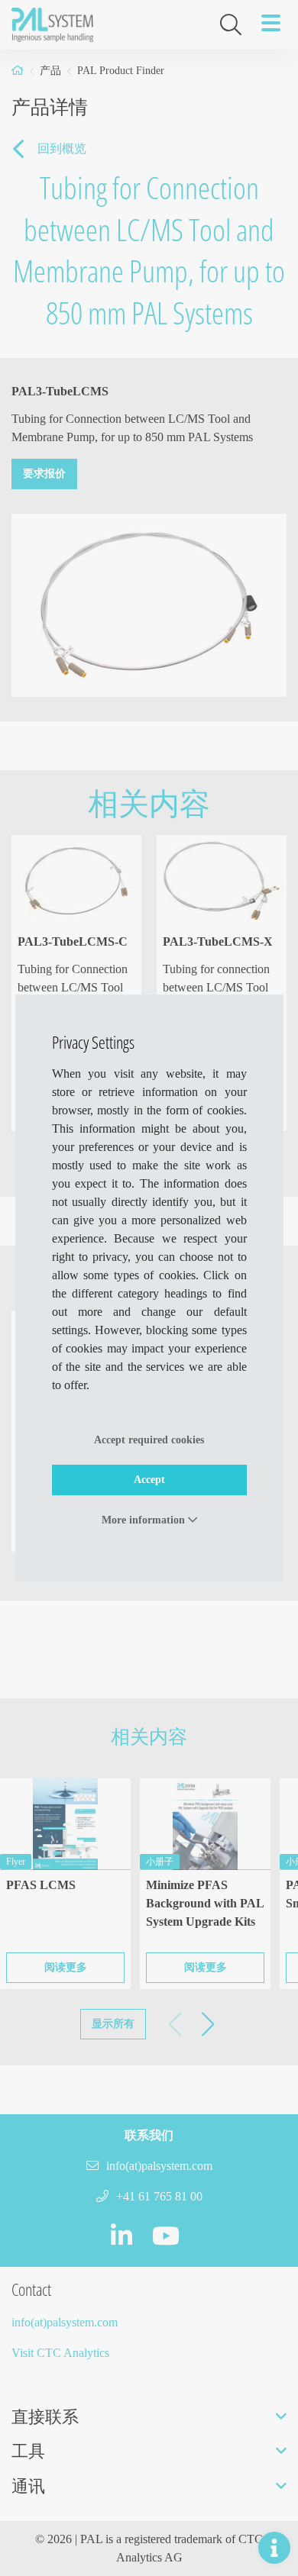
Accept (149, 1480)
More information (145, 1520)
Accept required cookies (149, 1440)
